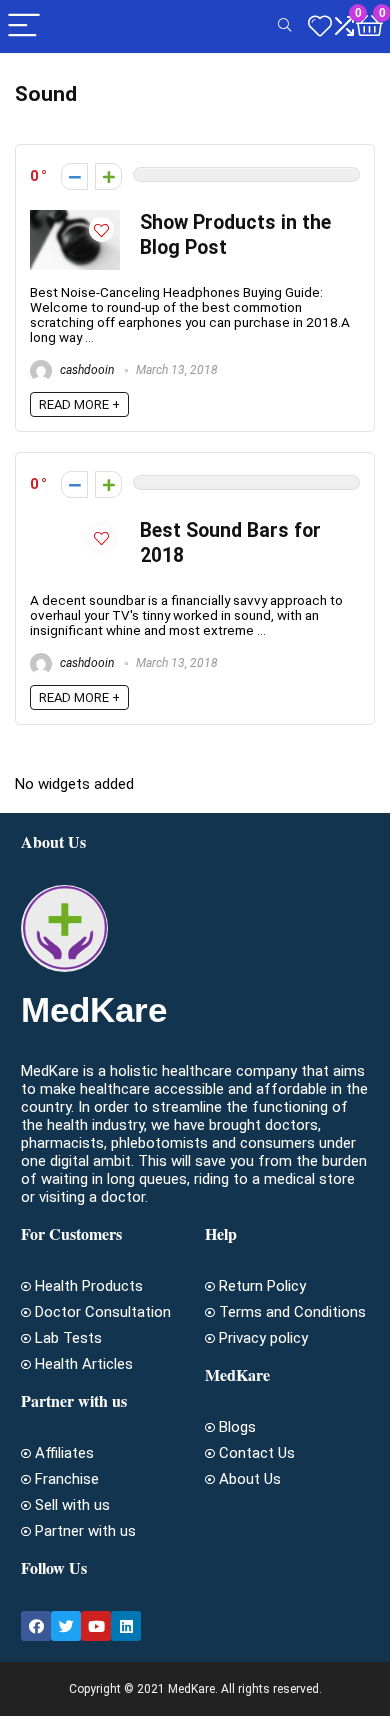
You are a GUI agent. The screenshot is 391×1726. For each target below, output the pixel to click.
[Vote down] (74, 176)
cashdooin (85, 370)
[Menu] (24, 26)
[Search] (284, 26)
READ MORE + (79, 404)
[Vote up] (108, 176)
